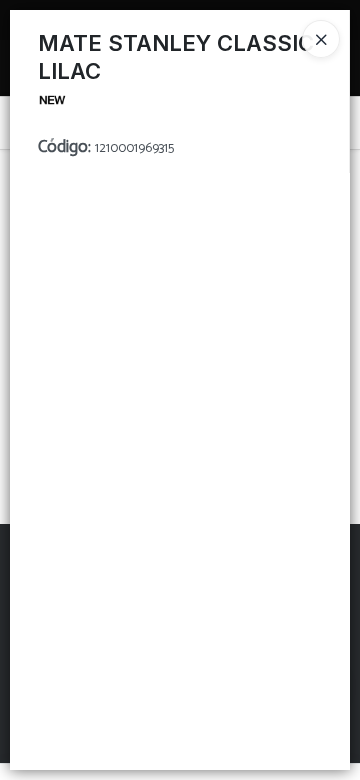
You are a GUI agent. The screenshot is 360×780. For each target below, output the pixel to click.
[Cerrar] (321, 39)
